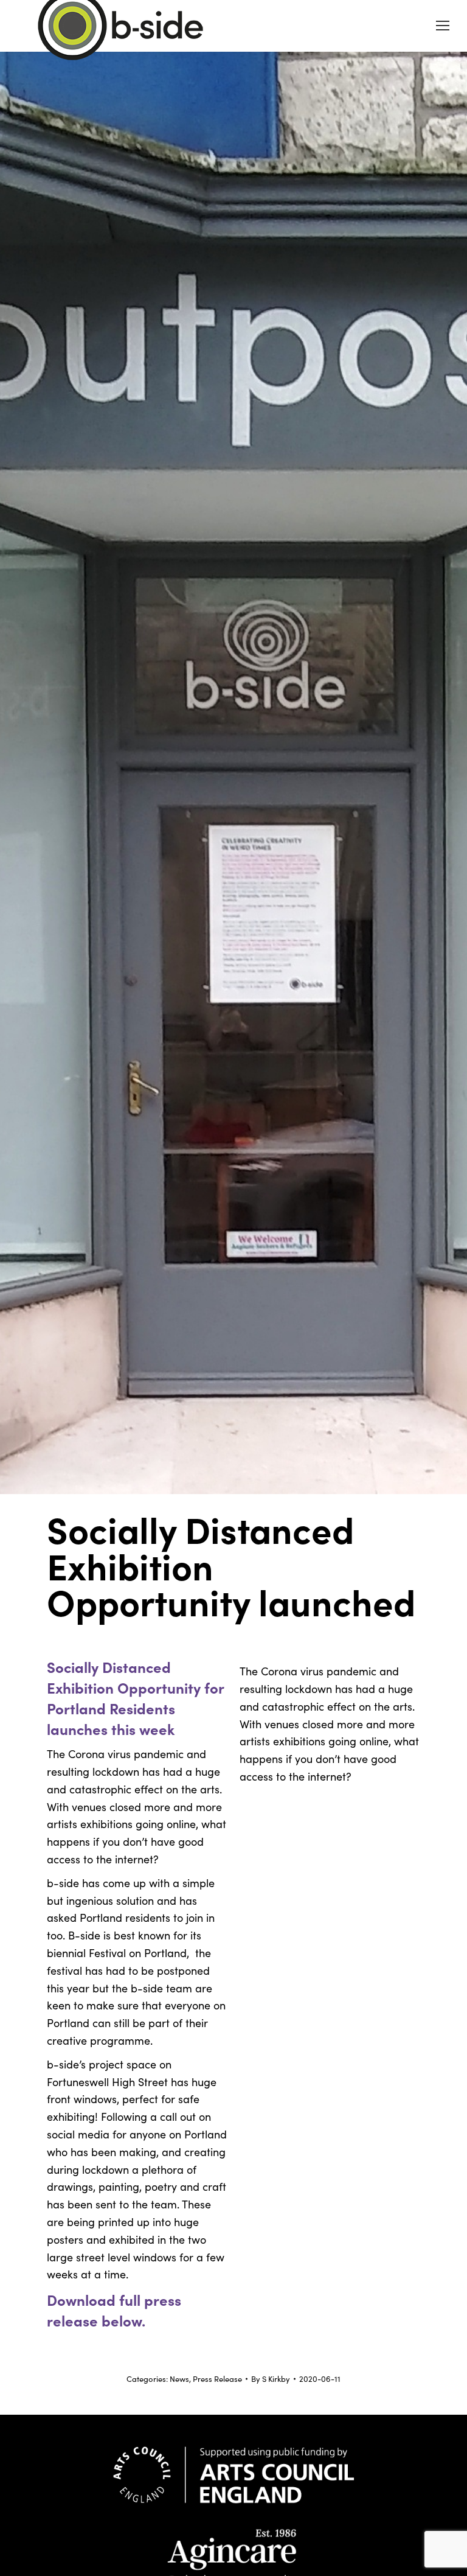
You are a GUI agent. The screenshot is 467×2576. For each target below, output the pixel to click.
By (271, 2379)
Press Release (217, 2379)
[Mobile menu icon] (443, 26)
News (179, 2379)
